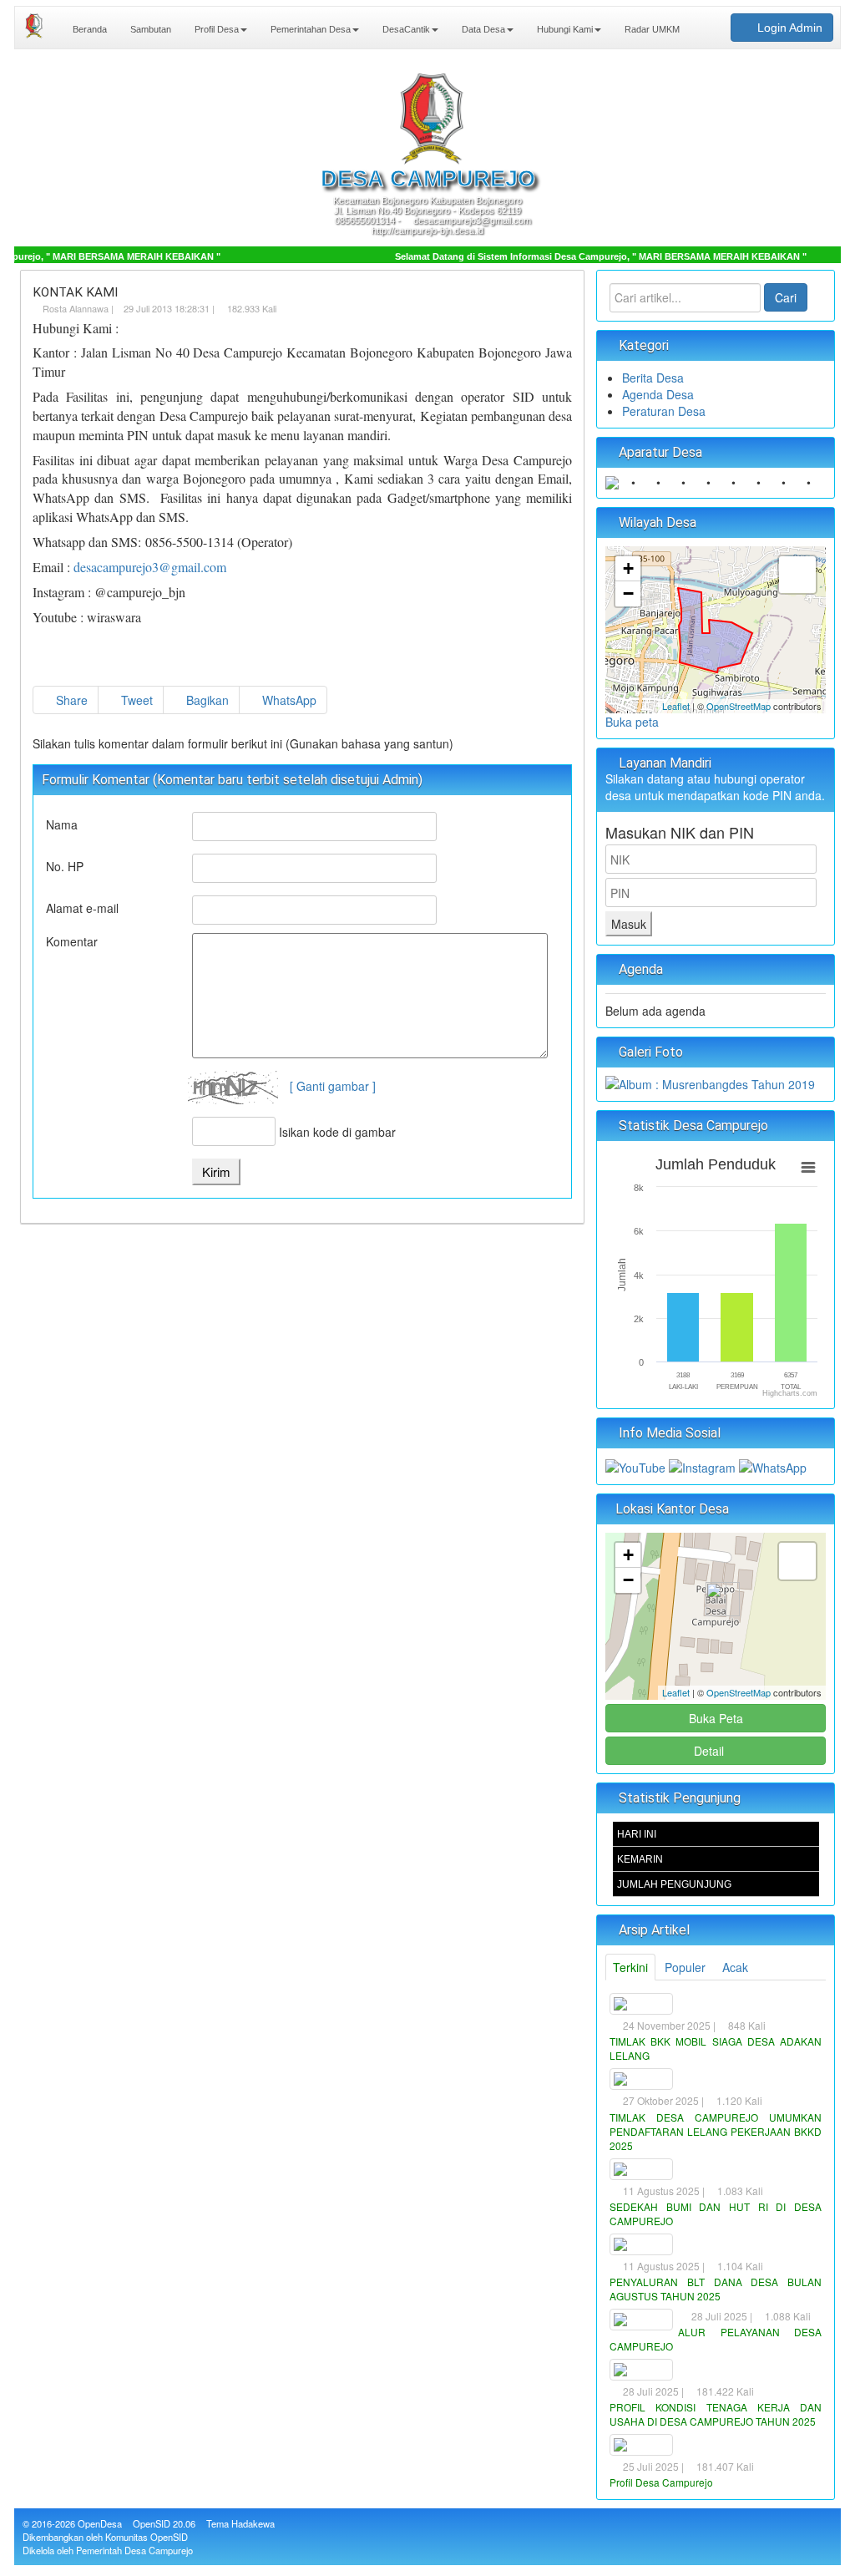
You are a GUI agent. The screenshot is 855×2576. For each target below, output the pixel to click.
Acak (735, 1967)
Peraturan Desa (664, 411)
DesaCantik (405, 29)
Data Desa (482, 29)
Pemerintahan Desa (309, 29)
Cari (786, 297)
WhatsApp (288, 700)
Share (70, 700)
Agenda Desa (658, 394)
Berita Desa (653, 378)
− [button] (628, 593)
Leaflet (676, 706)
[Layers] (797, 575)
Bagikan (206, 700)
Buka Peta (716, 1718)
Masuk (629, 924)
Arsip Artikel (653, 1930)
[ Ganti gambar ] (333, 1086)
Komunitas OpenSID (147, 2537)
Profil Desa (215, 29)
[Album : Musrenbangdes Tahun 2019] (710, 1083)
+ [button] (628, 568)
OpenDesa (100, 2523)
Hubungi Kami (564, 29)
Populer (685, 1967)
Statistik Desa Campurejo (692, 1126)
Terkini (630, 1967)
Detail (709, 1751)
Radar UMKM (651, 29)
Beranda (89, 29)
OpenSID (152, 2523)
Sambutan (149, 29)
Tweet (135, 700)
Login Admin (788, 28)
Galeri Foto (649, 1052)
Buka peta (632, 722)
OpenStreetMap (739, 706)
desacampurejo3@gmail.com (150, 567)
